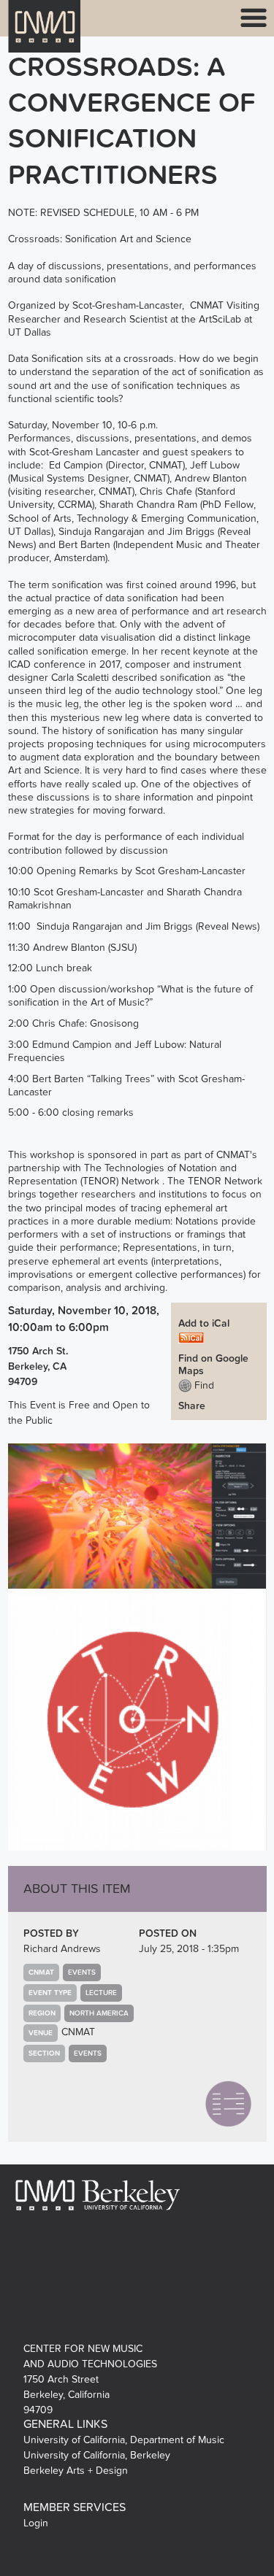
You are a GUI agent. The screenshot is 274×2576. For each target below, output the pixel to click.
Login (36, 2523)
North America (99, 2013)
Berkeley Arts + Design (76, 2471)
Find (203, 1385)
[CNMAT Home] (45, 35)
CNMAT (78, 2032)
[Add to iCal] (191, 1337)
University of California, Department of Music (124, 2440)
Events (82, 1973)
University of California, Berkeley (97, 2455)
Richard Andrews (62, 1949)
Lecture (101, 1993)
